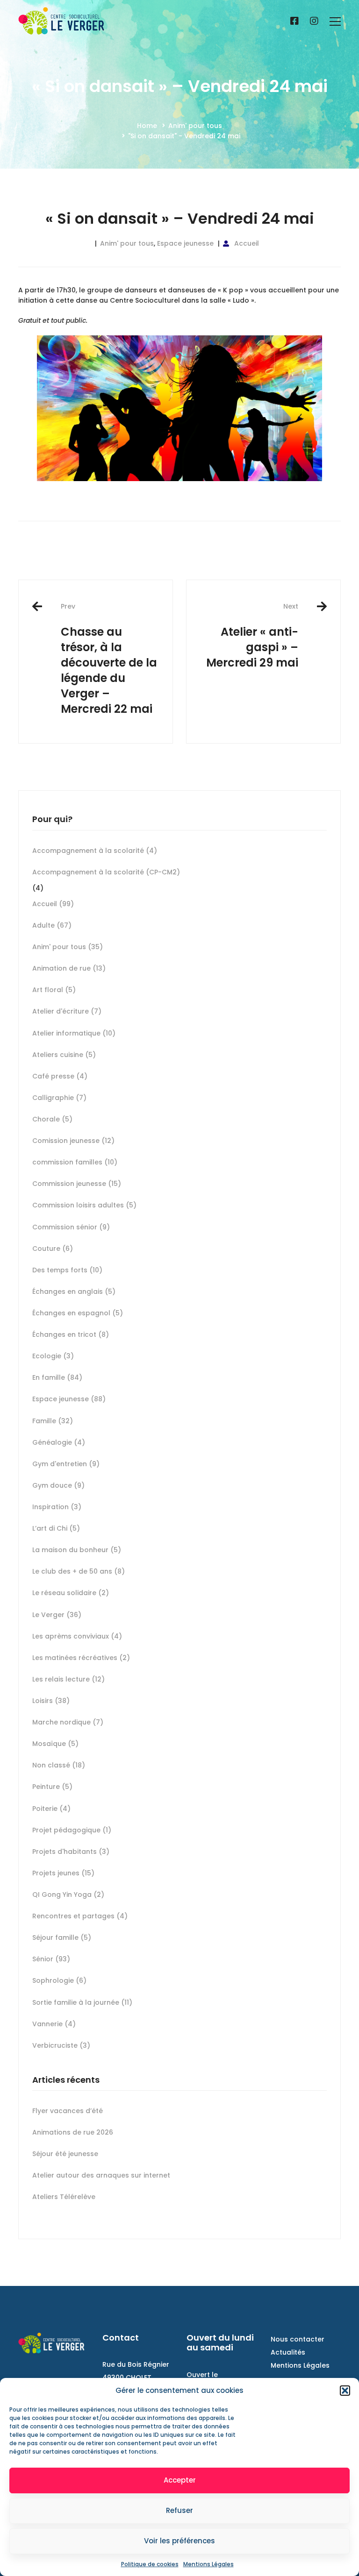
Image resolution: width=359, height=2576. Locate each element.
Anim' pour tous (195, 126)
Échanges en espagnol (78, 1313)
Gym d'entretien (66, 1464)
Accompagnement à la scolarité (95, 851)
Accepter (180, 2480)
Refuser (179, 2510)
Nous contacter (298, 2339)
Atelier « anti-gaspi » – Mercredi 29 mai (252, 636)
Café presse (60, 1076)
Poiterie (51, 1809)
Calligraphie (59, 1098)
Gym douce (58, 1485)
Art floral (54, 990)
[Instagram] (314, 21)
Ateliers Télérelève (64, 2197)
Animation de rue (69, 968)
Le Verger (57, 1615)
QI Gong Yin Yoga (68, 1895)
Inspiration (57, 1507)
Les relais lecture (68, 1679)
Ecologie (53, 1356)
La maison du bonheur (77, 1550)
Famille (53, 1421)
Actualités (288, 2352)
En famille (57, 1377)
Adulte (52, 925)
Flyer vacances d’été (68, 2111)
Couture (53, 1249)
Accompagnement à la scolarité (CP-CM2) (106, 872)
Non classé (59, 1765)
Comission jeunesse (73, 1141)
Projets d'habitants (71, 1852)
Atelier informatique (74, 1033)
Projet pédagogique (72, 1830)
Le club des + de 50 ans (79, 1571)
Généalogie (59, 1442)
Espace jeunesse (185, 243)
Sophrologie (59, 1980)
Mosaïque (55, 1744)
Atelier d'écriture (67, 1011)
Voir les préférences (179, 2541)
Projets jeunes (63, 1873)
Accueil (247, 243)
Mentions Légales (208, 2564)
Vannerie (54, 2024)
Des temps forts (67, 1270)
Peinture (52, 1787)
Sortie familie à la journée (82, 2002)
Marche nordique (68, 1722)
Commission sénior (71, 1227)
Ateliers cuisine (64, 1055)
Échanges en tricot (71, 1334)
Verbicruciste (61, 2045)
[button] (345, 2391)
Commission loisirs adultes (84, 1205)
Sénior (51, 1959)
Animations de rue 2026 (73, 2132)
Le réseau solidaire (71, 1593)
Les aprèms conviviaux (77, 1636)
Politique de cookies (150, 2564)
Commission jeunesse (77, 1184)
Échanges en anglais (74, 1292)
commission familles (75, 1162)
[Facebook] (294, 21)
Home (147, 126)
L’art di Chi (56, 1528)
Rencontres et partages (80, 1916)
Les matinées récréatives (81, 1658)
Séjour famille (62, 1937)
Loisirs (51, 1701)
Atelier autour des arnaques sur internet (101, 2175)
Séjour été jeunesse (65, 2154)
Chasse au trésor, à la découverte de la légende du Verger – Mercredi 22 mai (109, 659)
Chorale (52, 1119)
